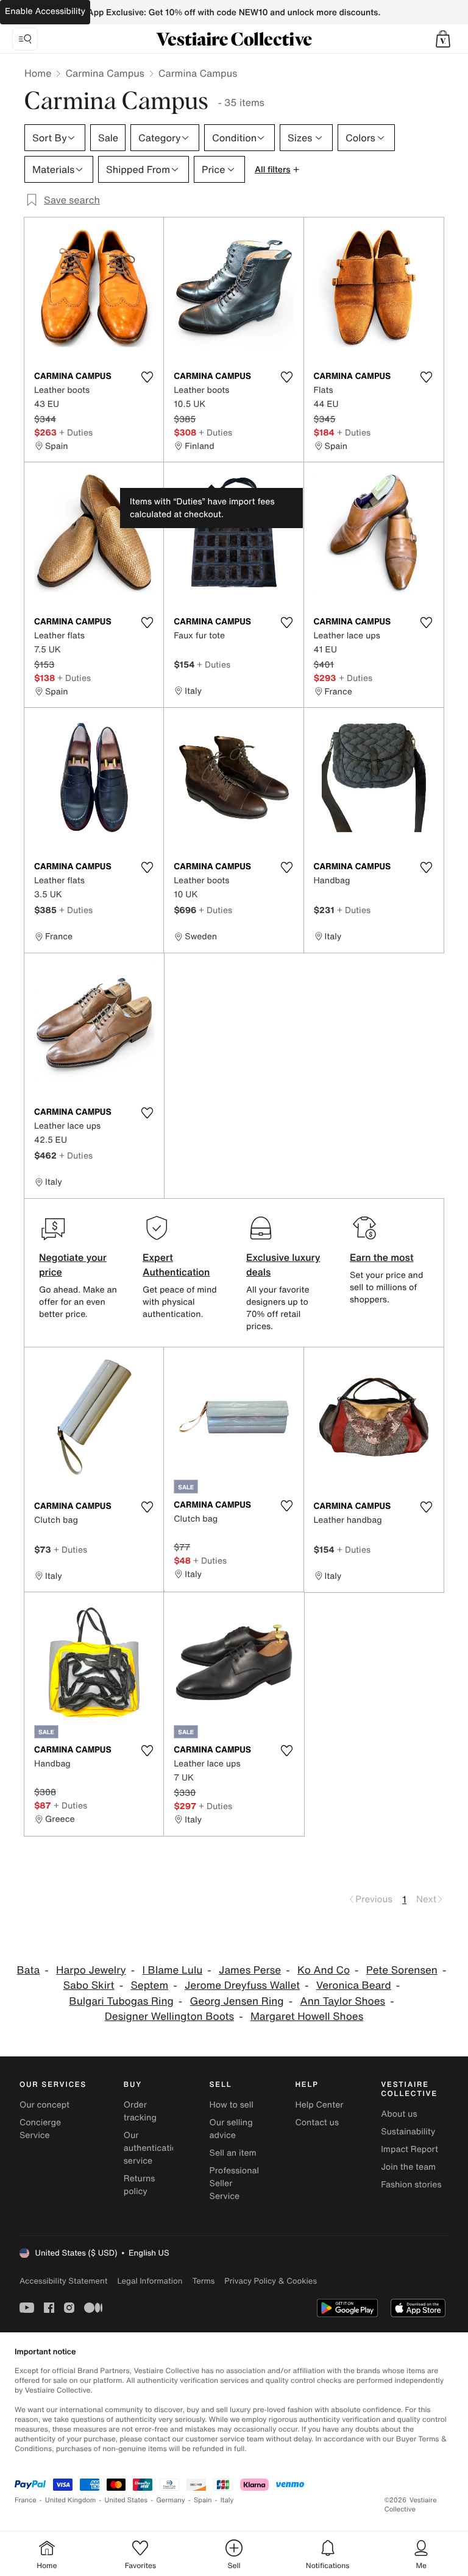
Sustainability (408, 2132)
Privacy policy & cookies (271, 2281)
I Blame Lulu (173, 1970)
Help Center (319, 2105)
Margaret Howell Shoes (307, 2017)
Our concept (44, 2105)
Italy (227, 2500)
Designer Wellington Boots (169, 2017)
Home (38, 73)
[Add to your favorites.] (147, 377)
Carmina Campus (105, 73)
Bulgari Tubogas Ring (121, 2001)
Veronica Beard (354, 1985)
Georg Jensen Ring (237, 2001)
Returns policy (140, 2185)
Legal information (150, 2281)
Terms (203, 2281)
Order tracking (140, 2111)
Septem (149, 1985)
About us (399, 2114)
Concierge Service (40, 2129)
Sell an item (233, 2153)
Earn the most (382, 1257)
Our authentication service (153, 2148)
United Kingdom (71, 2500)
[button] (443, 39)
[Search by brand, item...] (25, 39)
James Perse (250, 1970)
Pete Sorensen (402, 1970)
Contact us (317, 2123)
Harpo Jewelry (91, 1970)
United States (126, 2500)
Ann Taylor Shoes (342, 2001)
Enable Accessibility (45, 11)
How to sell (232, 2105)
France (26, 2500)
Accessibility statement (63, 2281)
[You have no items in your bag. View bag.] (443, 39)
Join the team (408, 2167)
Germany (171, 2500)
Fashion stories (411, 2185)
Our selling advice (231, 2129)
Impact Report (409, 2149)
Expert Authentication (176, 1265)
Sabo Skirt (89, 1985)
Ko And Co (324, 1970)
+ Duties (76, 432)
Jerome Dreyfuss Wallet (242, 1985)
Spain (203, 2500)
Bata (29, 1970)
